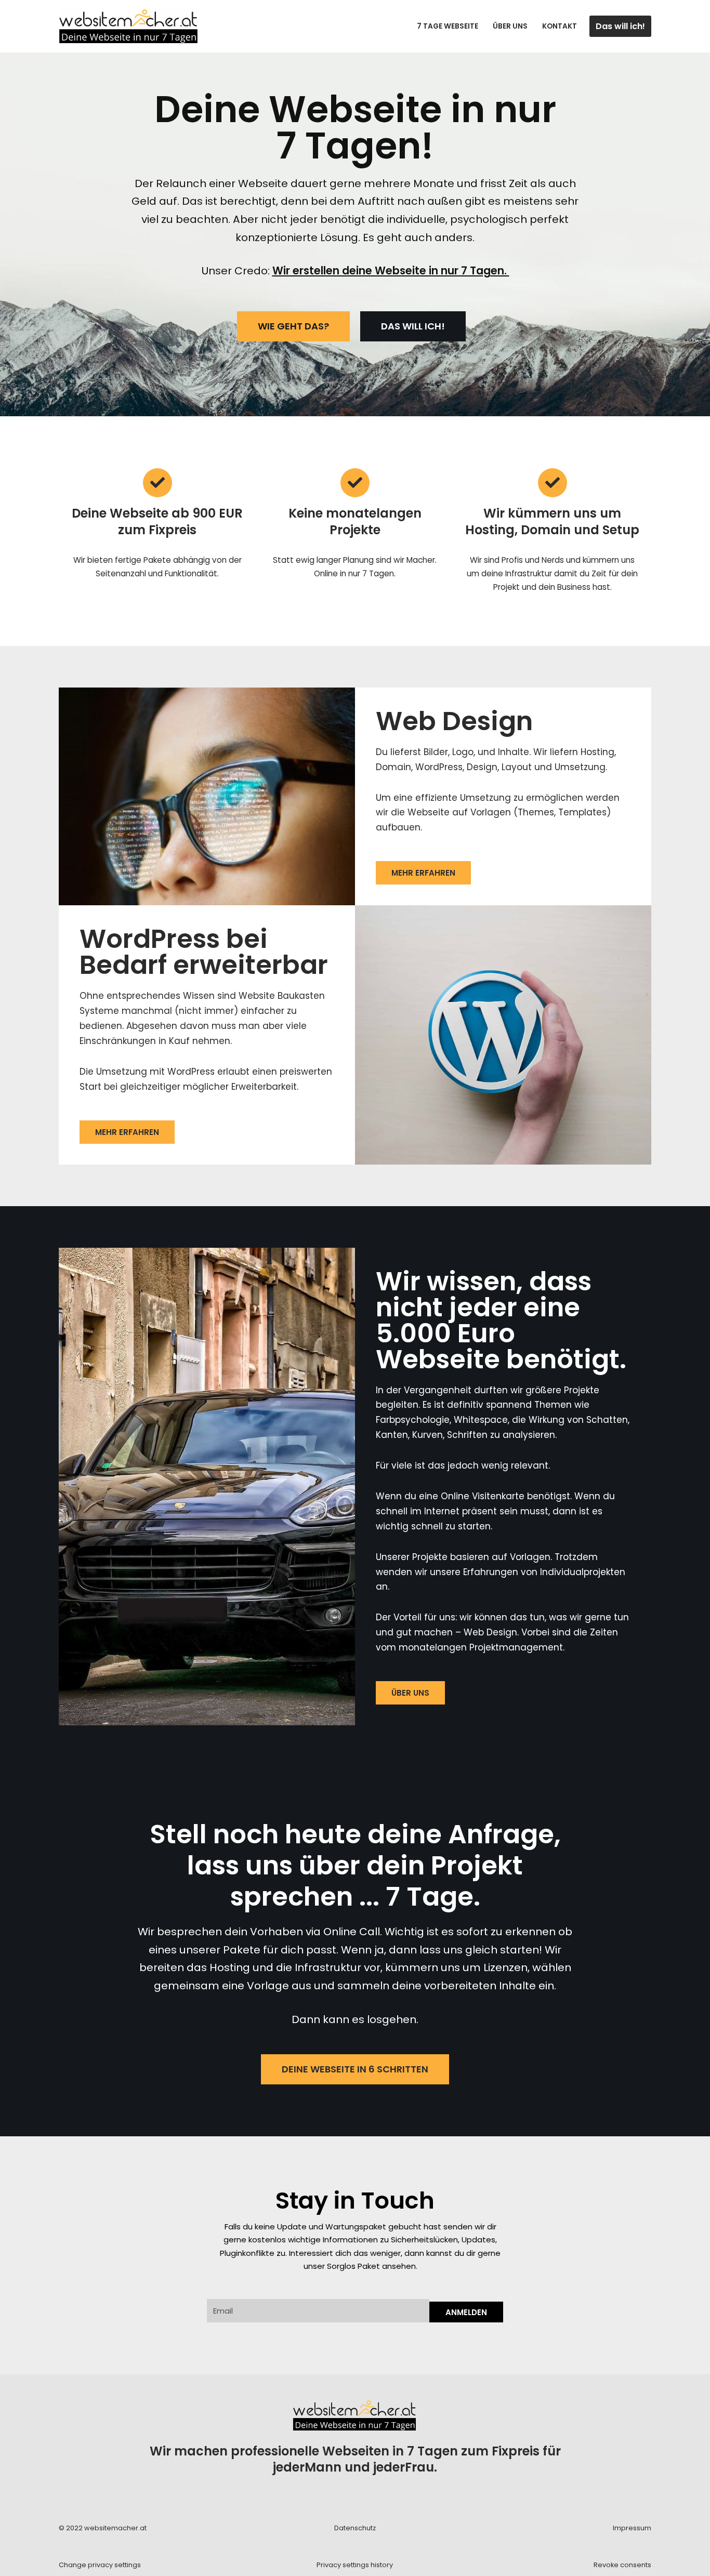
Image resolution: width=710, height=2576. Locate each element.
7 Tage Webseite (448, 26)
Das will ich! (620, 26)
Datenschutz (355, 2528)
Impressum (632, 2528)
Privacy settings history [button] (355, 2565)
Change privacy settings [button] (100, 2565)
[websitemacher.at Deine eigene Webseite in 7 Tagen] (129, 26)
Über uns (510, 26)
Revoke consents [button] (622, 2565)
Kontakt (560, 26)
